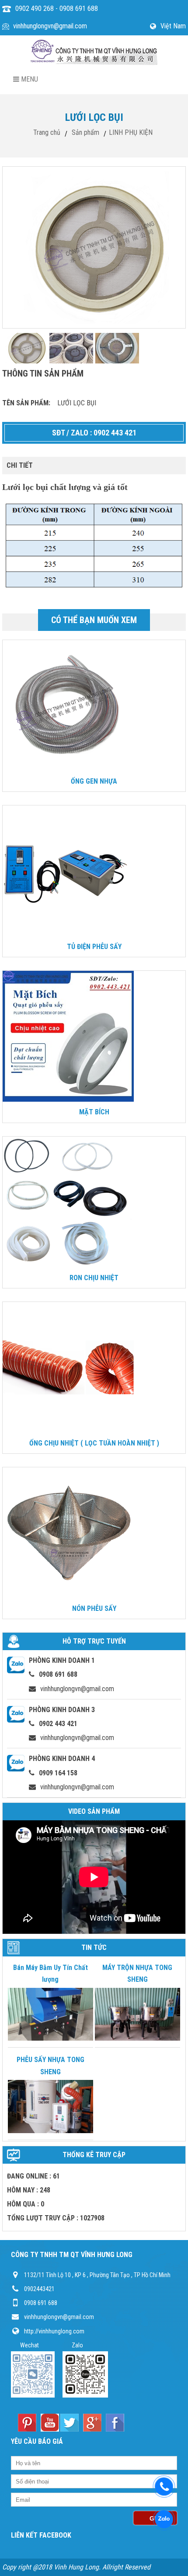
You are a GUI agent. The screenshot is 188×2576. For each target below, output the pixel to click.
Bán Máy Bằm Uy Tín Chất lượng (50, 1973)
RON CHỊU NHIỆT (94, 1278)
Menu (29, 79)
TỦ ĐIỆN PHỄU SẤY (94, 947)
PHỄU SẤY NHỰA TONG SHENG (50, 2066)
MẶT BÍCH (94, 1112)
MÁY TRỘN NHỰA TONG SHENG (137, 1973)
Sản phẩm (85, 132)
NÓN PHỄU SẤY (94, 1608)
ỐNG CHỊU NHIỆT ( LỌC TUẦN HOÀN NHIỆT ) (94, 1443)
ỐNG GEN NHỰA (94, 781)
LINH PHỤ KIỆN (131, 132)
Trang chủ (47, 132)
